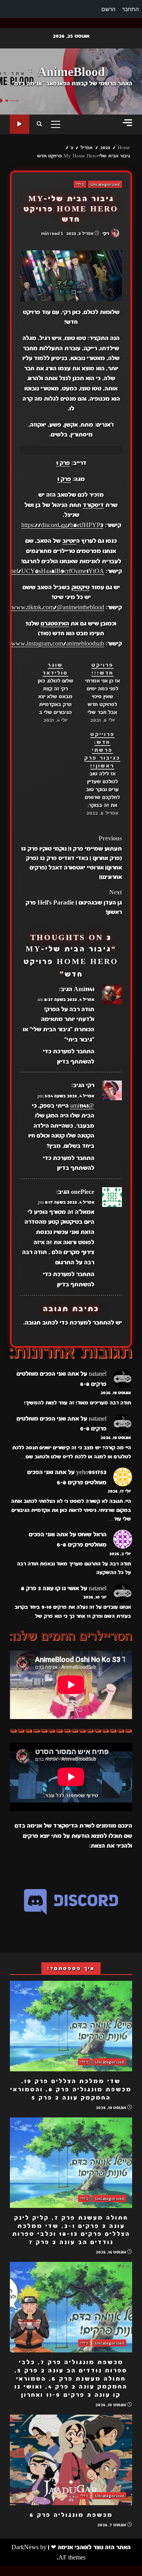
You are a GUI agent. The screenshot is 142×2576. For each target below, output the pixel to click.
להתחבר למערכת (92, 1323)
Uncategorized (105, 184)
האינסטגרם (55, 624)
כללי (80, 184)
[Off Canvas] (127, 123)
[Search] (39, 124)
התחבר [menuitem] (130, 9)
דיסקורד (93, 505)
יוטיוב (69, 541)
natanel (98, 1374)
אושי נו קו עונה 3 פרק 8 (50, 1588)
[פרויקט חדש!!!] (98, 693)
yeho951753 (91, 1472)
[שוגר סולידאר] (51, 693)
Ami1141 (84, 989)
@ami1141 (82, 1106)
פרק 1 (63, 463)
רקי (106, 233)
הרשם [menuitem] (108, 9)
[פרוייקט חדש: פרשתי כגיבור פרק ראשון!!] (98, 774)
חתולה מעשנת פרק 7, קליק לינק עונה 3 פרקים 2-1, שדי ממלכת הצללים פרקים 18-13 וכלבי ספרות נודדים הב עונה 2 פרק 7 (71, 2163)
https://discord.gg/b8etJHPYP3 (62, 525)
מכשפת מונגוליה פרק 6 (71, 2460)
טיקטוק (80, 587)
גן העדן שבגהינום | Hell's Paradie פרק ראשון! (74, 902)
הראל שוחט (92, 1534)
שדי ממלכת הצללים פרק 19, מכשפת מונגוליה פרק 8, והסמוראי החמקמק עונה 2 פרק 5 (71, 2026)
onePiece (83, 1192)
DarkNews (25, 2547)
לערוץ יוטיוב (20, 124)
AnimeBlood (71, 72)
